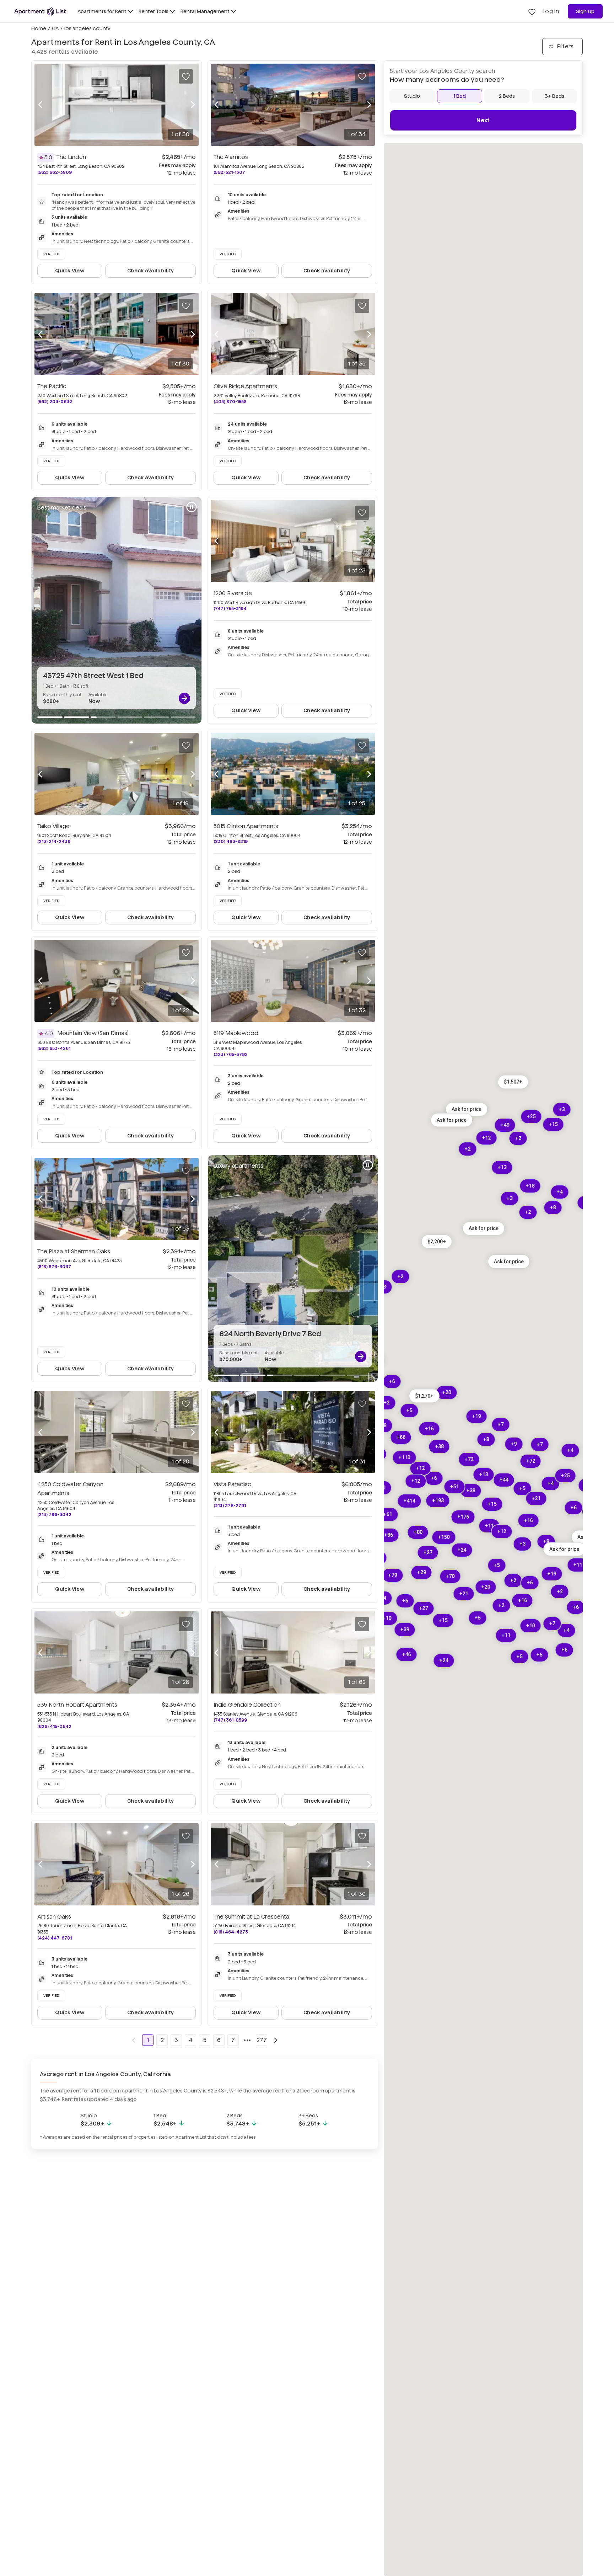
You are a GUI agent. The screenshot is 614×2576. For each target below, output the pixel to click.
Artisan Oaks (54, 1917)
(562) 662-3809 (55, 172)
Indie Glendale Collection (247, 1705)
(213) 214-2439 (54, 841)
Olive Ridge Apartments (245, 386)
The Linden (71, 157)
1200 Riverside (233, 593)
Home (39, 28)
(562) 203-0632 (55, 402)
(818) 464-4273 (231, 1932)
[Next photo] (193, 105)
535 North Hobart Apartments (77, 1705)
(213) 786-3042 (54, 1514)
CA (55, 28)
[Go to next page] (276, 2040)
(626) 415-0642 (54, 1726)
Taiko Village (53, 826)
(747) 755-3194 (230, 609)
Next (483, 120)
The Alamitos (231, 157)
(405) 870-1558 (230, 402)
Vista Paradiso (233, 1484)
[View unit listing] (184, 698)
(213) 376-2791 (230, 1506)
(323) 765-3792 (231, 1054)
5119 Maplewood (236, 1033)
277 (262, 2040)
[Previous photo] (40, 105)
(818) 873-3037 (54, 1267)
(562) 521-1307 (229, 172)
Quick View (70, 271)
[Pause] (192, 507)
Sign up (585, 11)
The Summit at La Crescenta (251, 1917)
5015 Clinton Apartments (246, 826)
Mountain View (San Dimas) (93, 1033)
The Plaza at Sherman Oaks (74, 1251)
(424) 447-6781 (55, 1938)
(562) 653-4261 (54, 1048)
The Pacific (52, 386)
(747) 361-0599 (230, 1720)
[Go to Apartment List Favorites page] (532, 11)
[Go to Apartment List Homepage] (40, 11)
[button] (513, 1082)
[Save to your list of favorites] (186, 76)
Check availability (150, 271)
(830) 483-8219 (231, 841)
